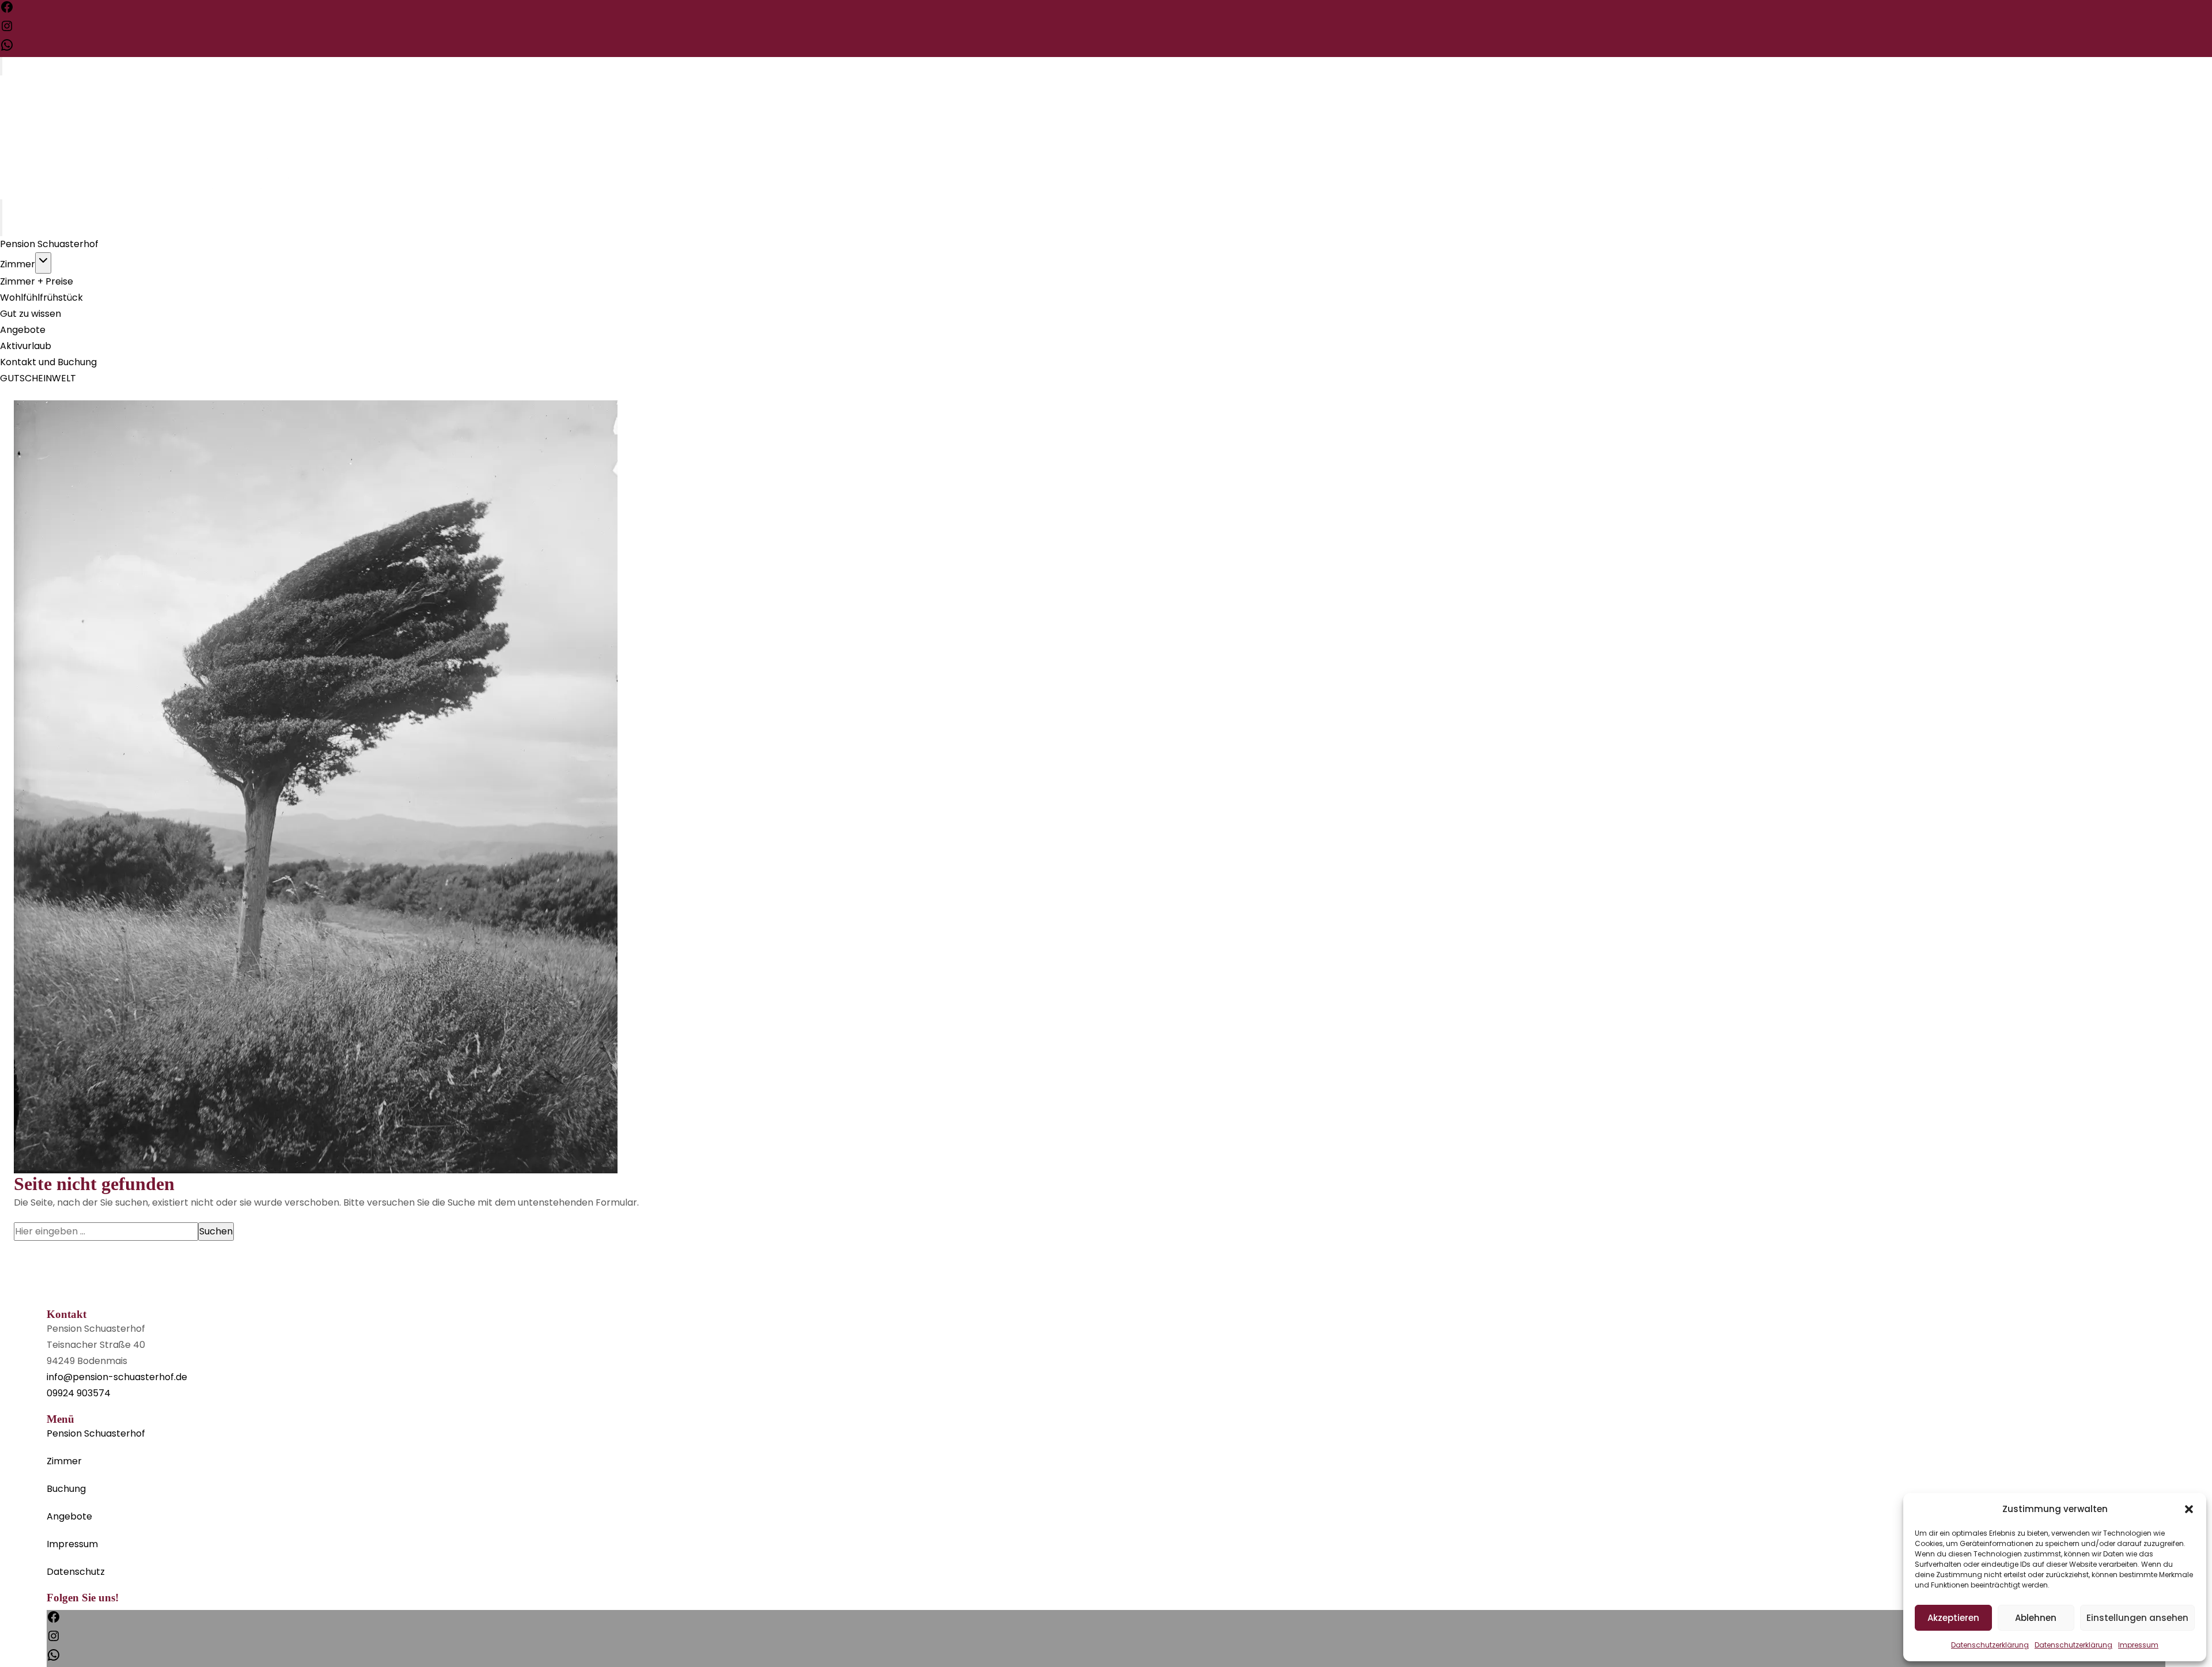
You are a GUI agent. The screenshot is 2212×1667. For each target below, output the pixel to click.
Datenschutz (76, 1572)
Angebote (23, 330)
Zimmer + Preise (37, 281)
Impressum (2138, 1645)
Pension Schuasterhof (49, 244)
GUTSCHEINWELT (38, 378)
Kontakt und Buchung (48, 362)
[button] (2189, 1509)
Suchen (216, 1231)
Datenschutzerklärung (1990, 1645)
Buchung (66, 1489)
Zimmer (18, 264)
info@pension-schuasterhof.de (117, 1377)
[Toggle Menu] (1, 66)
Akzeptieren (1953, 1618)
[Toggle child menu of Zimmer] (43, 263)
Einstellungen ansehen (2137, 1618)
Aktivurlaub (26, 346)
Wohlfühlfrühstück (41, 298)
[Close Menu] (1, 227)
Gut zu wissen (31, 314)
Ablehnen (2036, 1618)
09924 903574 (79, 1393)
